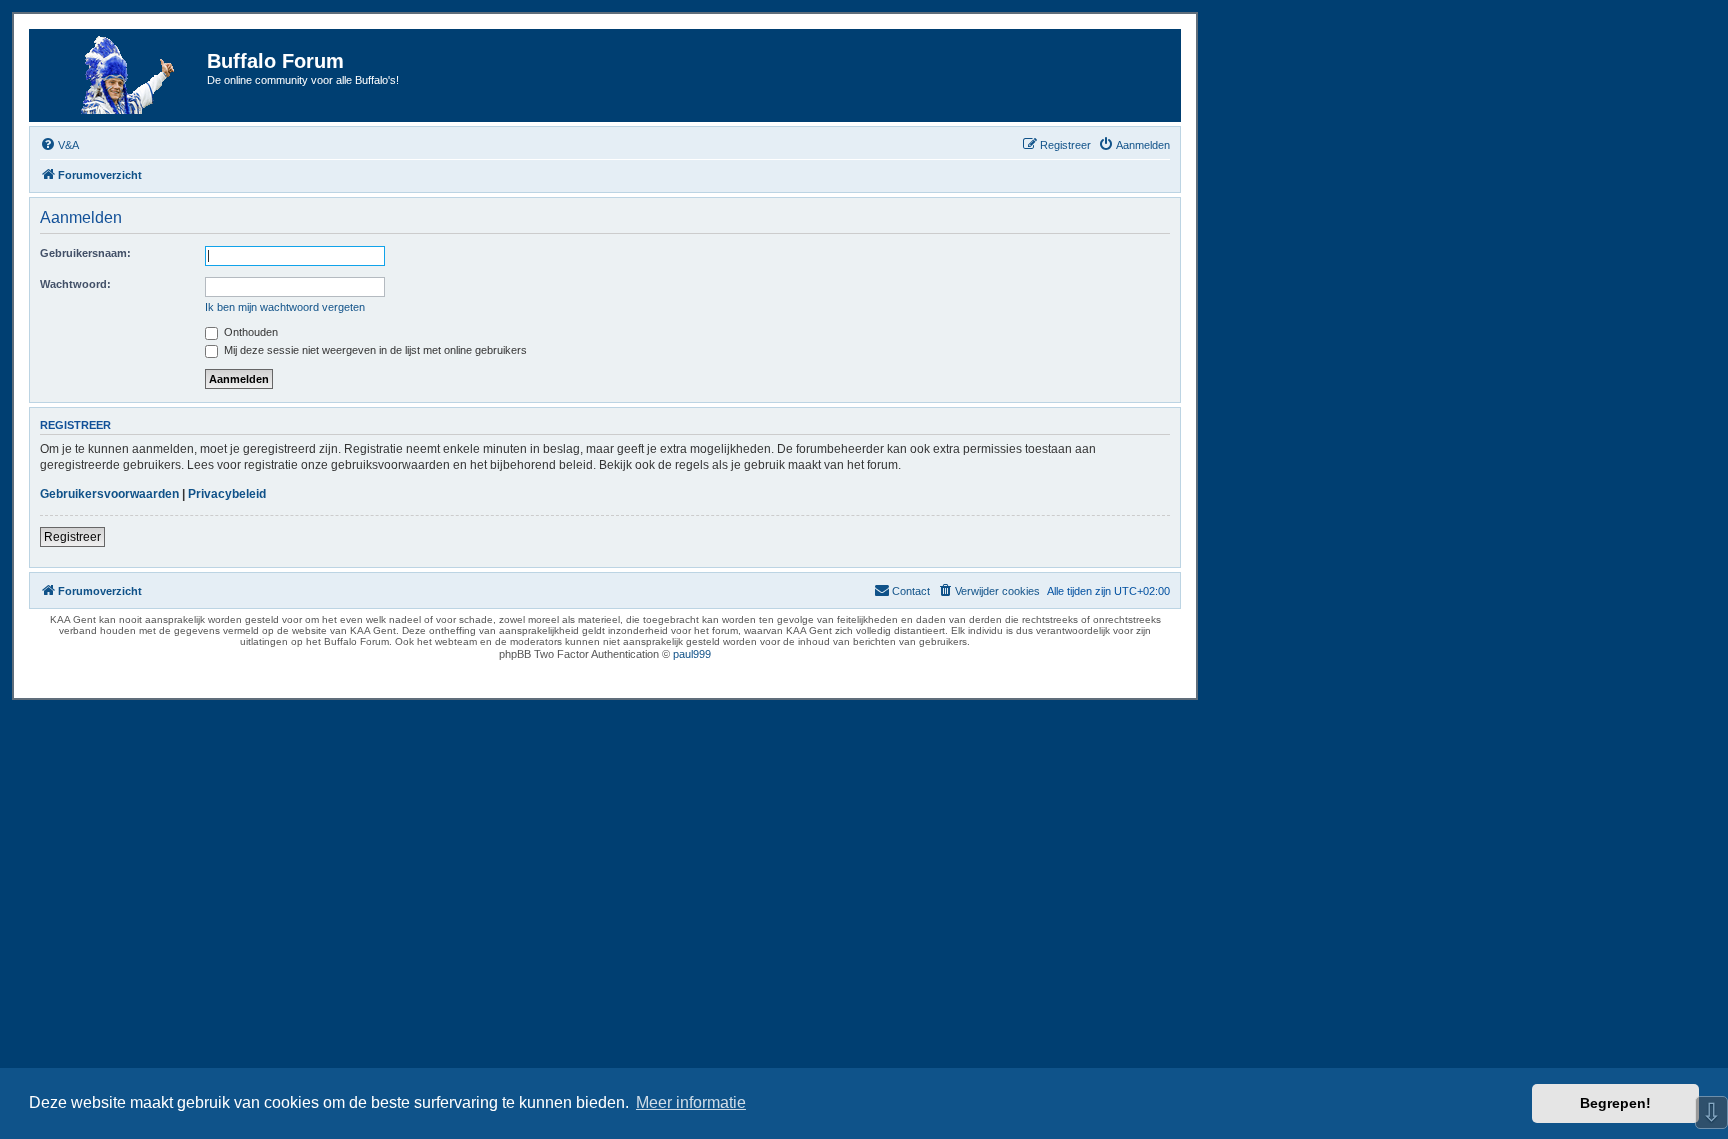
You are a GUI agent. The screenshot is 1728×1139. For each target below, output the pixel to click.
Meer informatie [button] (691, 1102)
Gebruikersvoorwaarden (109, 494)
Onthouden (249, 332)
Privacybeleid (227, 494)
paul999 (692, 654)
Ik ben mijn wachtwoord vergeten (285, 307)
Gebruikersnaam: (85, 253)
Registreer (72, 537)
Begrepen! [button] (1615, 1103)
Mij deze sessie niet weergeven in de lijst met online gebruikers (374, 350)
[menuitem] (59, 145)
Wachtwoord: (75, 284)
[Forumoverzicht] (121, 75)
